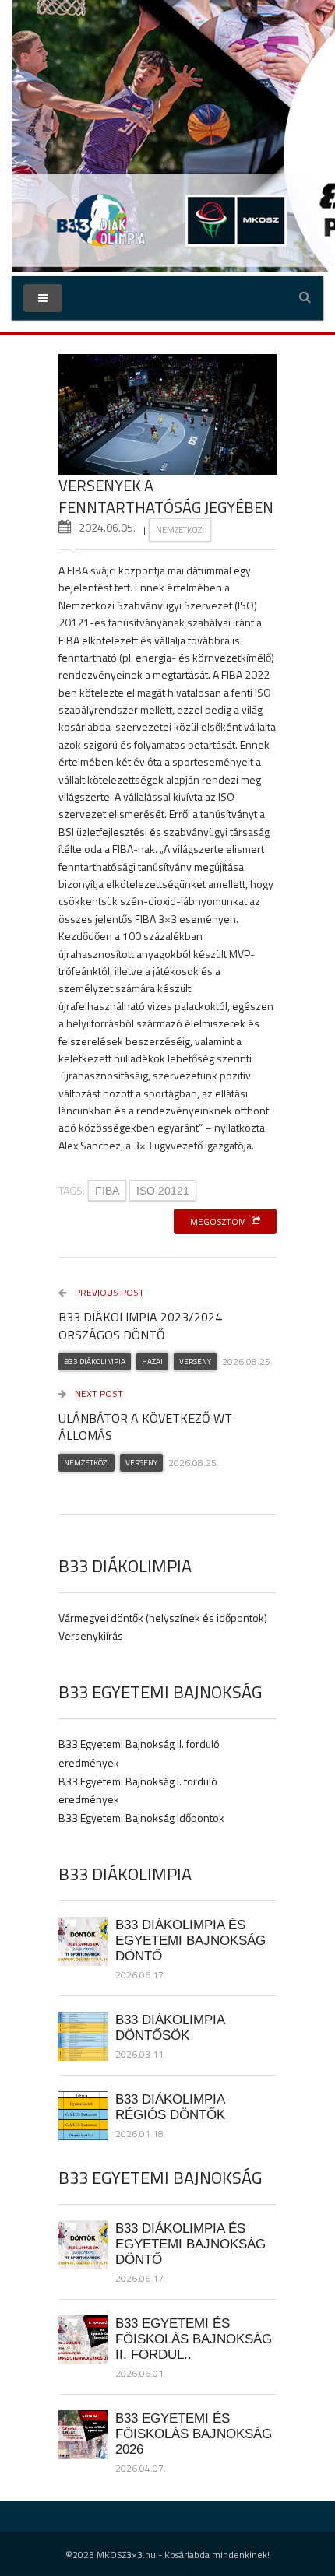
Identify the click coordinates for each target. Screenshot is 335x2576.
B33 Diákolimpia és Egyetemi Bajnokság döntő (190, 1940)
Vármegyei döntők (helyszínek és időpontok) (163, 1618)
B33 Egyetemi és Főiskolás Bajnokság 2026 (194, 2434)
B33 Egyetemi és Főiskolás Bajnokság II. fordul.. (194, 2339)
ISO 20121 (163, 1191)
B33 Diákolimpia (95, 1362)
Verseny (195, 1362)
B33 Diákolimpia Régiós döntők (170, 2107)
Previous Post (108, 1292)
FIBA (107, 1191)
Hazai (152, 1362)
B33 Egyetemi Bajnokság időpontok (141, 1818)
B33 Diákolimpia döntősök (170, 2027)
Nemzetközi (180, 530)
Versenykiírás (91, 1635)
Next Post (98, 1393)
